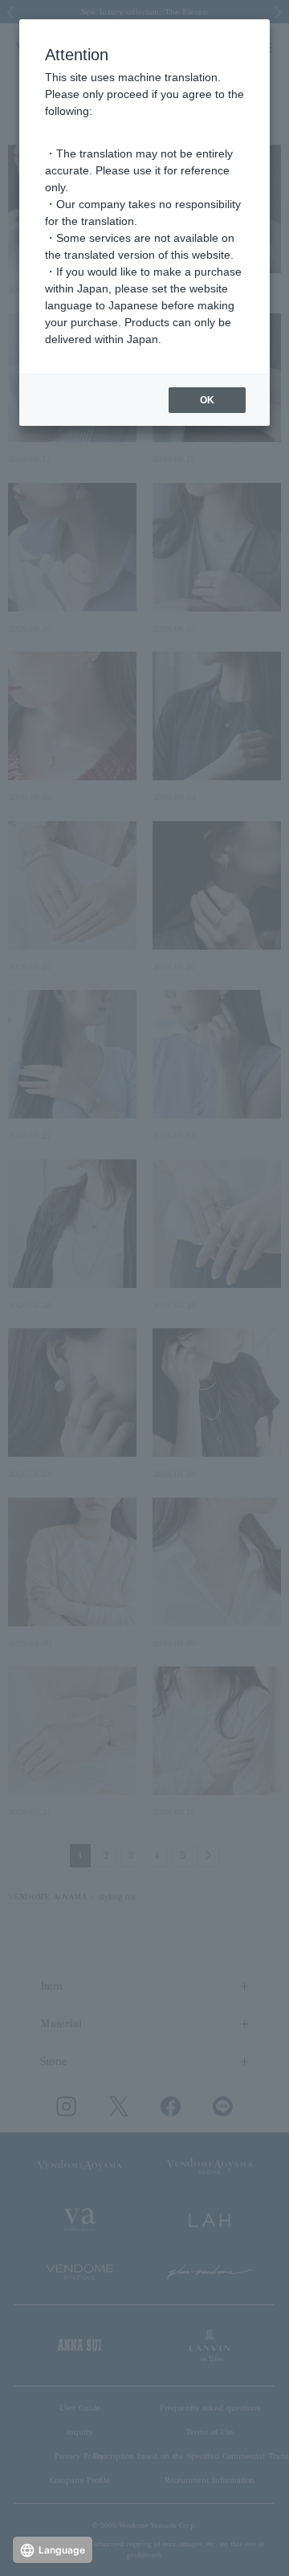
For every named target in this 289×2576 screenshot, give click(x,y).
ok (207, 400)
